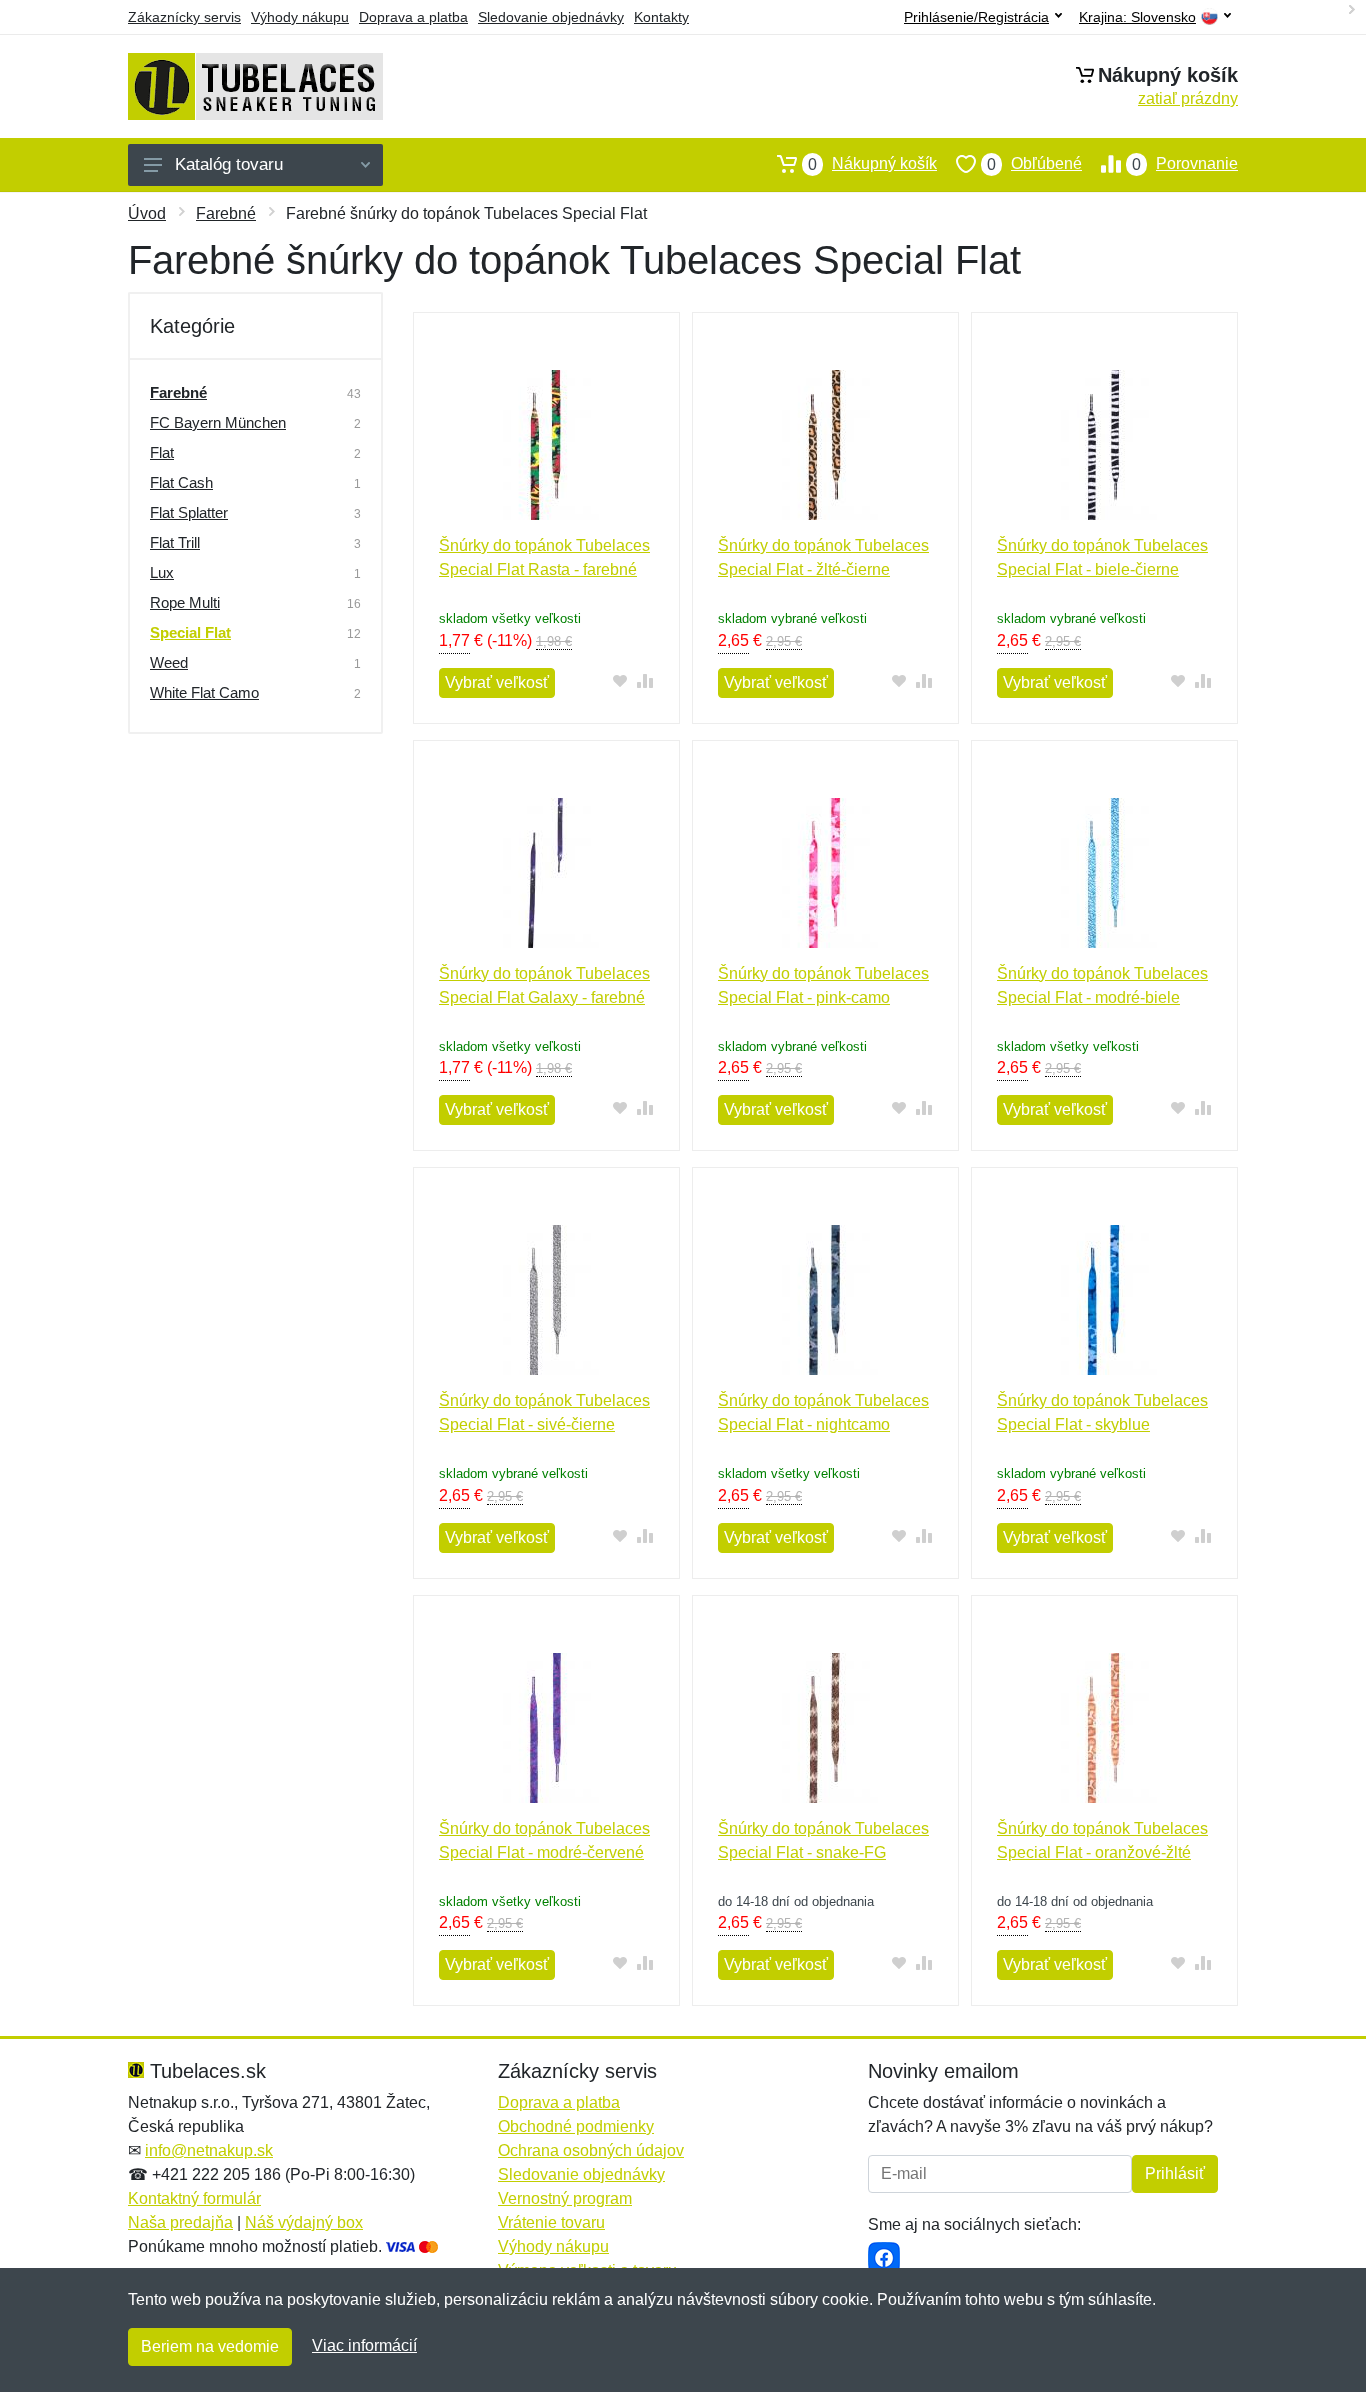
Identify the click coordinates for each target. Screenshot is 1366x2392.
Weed (169, 662)
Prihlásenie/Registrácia (976, 17)
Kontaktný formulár (194, 2198)
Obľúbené (1034, 164)
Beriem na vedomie (210, 2346)
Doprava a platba (413, 17)
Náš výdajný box (304, 2222)
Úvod (147, 213)
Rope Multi (185, 602)
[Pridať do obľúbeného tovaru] (620, 680)
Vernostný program (565, 2198)
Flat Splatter (189, 512)
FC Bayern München (218, 422)
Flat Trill (175, 542)
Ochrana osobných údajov (591, 2150)
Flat (162, 452)
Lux (162, 572)
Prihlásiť (1175, 2173)
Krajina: (1137, 17)
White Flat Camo (204, 692)
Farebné (226, 213)
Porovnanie (1185, 164)
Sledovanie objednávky (551, 17)
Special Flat (190, 632)
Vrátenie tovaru (551, 2222)
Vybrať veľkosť (497, 682)
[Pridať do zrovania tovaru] (645, 680)
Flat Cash (181, 482)
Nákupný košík (872, 164)
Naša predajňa (180, 2222)
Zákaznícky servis (184, 17)
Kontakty (661, 17)
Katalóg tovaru (229, 164)
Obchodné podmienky (576, 2126)
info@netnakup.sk (209, 2150)
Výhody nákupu (300, 17)
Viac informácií (364, 2345)
